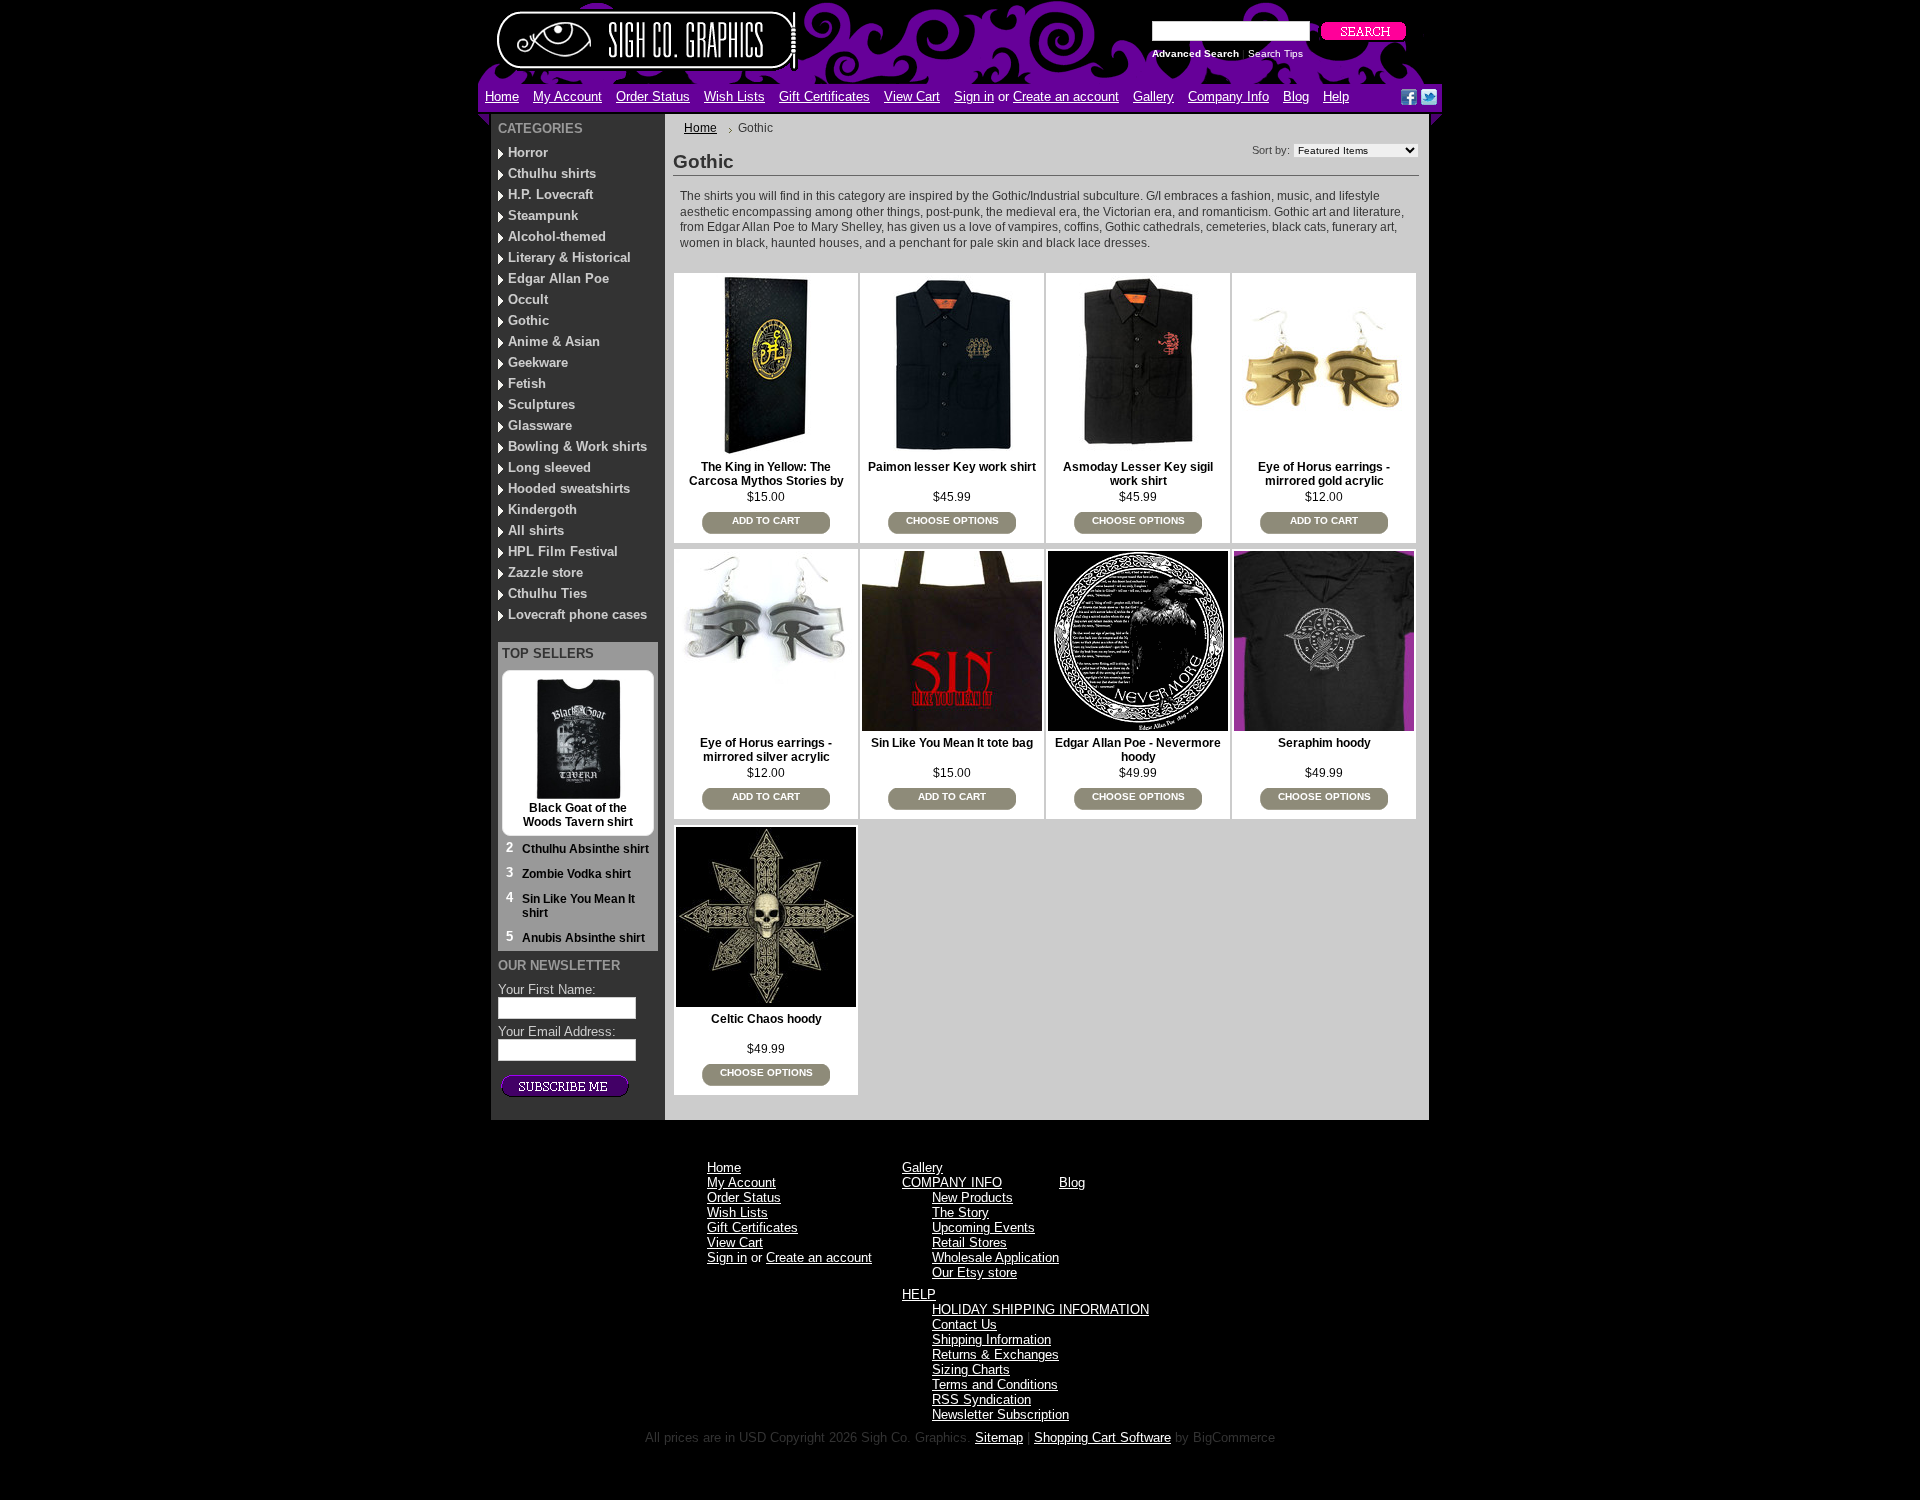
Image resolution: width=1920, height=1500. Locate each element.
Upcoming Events (983, 1227)
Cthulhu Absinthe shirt (585, 849)
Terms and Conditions (995, 1384)
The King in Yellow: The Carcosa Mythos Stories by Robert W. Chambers (766, 481)
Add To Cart (766, 520)
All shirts (536, 530)
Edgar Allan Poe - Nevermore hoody (1138, 750)
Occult (528, 299)
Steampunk (543, 215)
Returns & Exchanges (995, 1354)
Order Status (653, 96)
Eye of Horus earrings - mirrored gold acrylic (1324, 474)
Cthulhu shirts (552, 173)
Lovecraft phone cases (577, 614)
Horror (528, 152)
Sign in (974, 96)
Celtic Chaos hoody (766, 1019)
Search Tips (1275, 53)
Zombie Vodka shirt (576, 874)
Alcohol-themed (557, 236)
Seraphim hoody (1324, 743)
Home (700, 128)
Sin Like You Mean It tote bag (952, 743)
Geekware (538, 362)
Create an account (1066, 96)
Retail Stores (969, 1242)
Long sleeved (549, 467)
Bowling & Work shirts (577, 446)
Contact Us (964, 1324)
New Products (972, 1197)
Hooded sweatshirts (569, 488)
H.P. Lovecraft (550, 194)
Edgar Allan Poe (558, 278)
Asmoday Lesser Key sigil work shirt (1138, 474)
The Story (960, 1212)
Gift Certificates (824, 96)
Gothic (528, 320)
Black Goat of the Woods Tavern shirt (578, 815)
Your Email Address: (557, 1031)
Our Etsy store (974, 1272)
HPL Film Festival (563, 551)
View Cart (912, 96)
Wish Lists (734, 96)
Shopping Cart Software (1102, 1437)
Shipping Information (991, 1339)
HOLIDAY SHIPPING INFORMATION (1040, 1309)
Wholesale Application (995, 1257)
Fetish (527, 383)
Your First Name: (547, 989)
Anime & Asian (554, 341)
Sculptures (541, 404)
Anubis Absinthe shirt (583, 938)
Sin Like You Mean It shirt (578, 906)
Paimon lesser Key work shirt (952, 467)
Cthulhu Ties (547, 593)
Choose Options (952, 520)
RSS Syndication (981, 1399)
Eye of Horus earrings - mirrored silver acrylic (766, 750)
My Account (567, 96)
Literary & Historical (569, 257)
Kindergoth (542, 509)
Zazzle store (545, 572)
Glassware (540, 425)
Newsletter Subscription (1000, 1414)
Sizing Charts (971, 1369)
